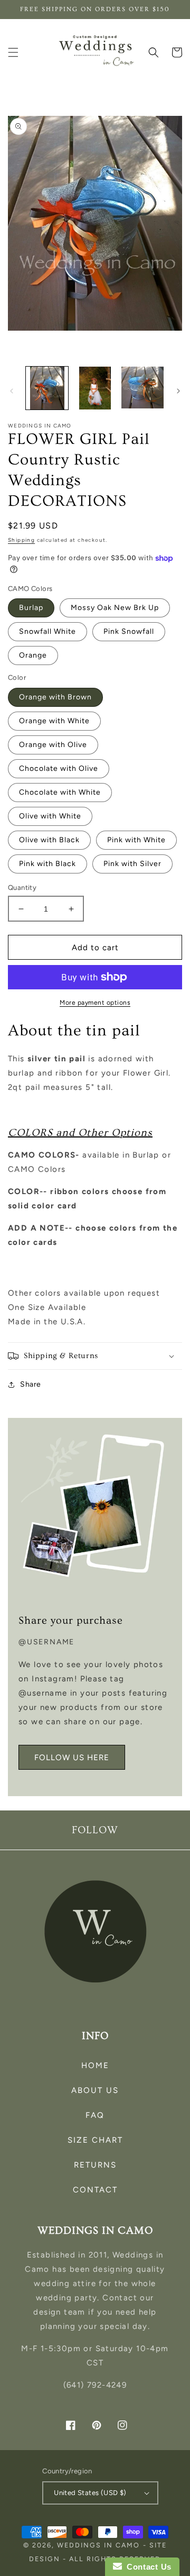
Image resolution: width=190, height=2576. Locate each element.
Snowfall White (47, 631)
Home (95, 2065)
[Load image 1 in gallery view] (47, 388)
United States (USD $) (90, 2493)
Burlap (31, 608)
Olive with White (50, 816)
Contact (95, 2190)
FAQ (95, 2115)
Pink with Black (47, 864)
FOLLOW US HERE (72, 1758)
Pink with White (136, 840)
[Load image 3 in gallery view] (142, 388)
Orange (33, 655)
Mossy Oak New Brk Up (115, 608)
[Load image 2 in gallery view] (94, 388)
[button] (13, 52)
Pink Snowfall (129, 631)
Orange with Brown (55, 697)
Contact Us (147, 2567)
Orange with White (54, 721)
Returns (95, 2165)
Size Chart (95, 2140)
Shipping (21, 540)
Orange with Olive (53, 745)
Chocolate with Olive (59, 768)
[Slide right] (178, 391)
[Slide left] (12, 391)
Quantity (22, 888)
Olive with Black (49, 840)
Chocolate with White (60, 792)
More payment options (95, 1003)
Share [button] (31, 1384)
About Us (95, 2090)
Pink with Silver (132, 864)
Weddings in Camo (98, 2545)
